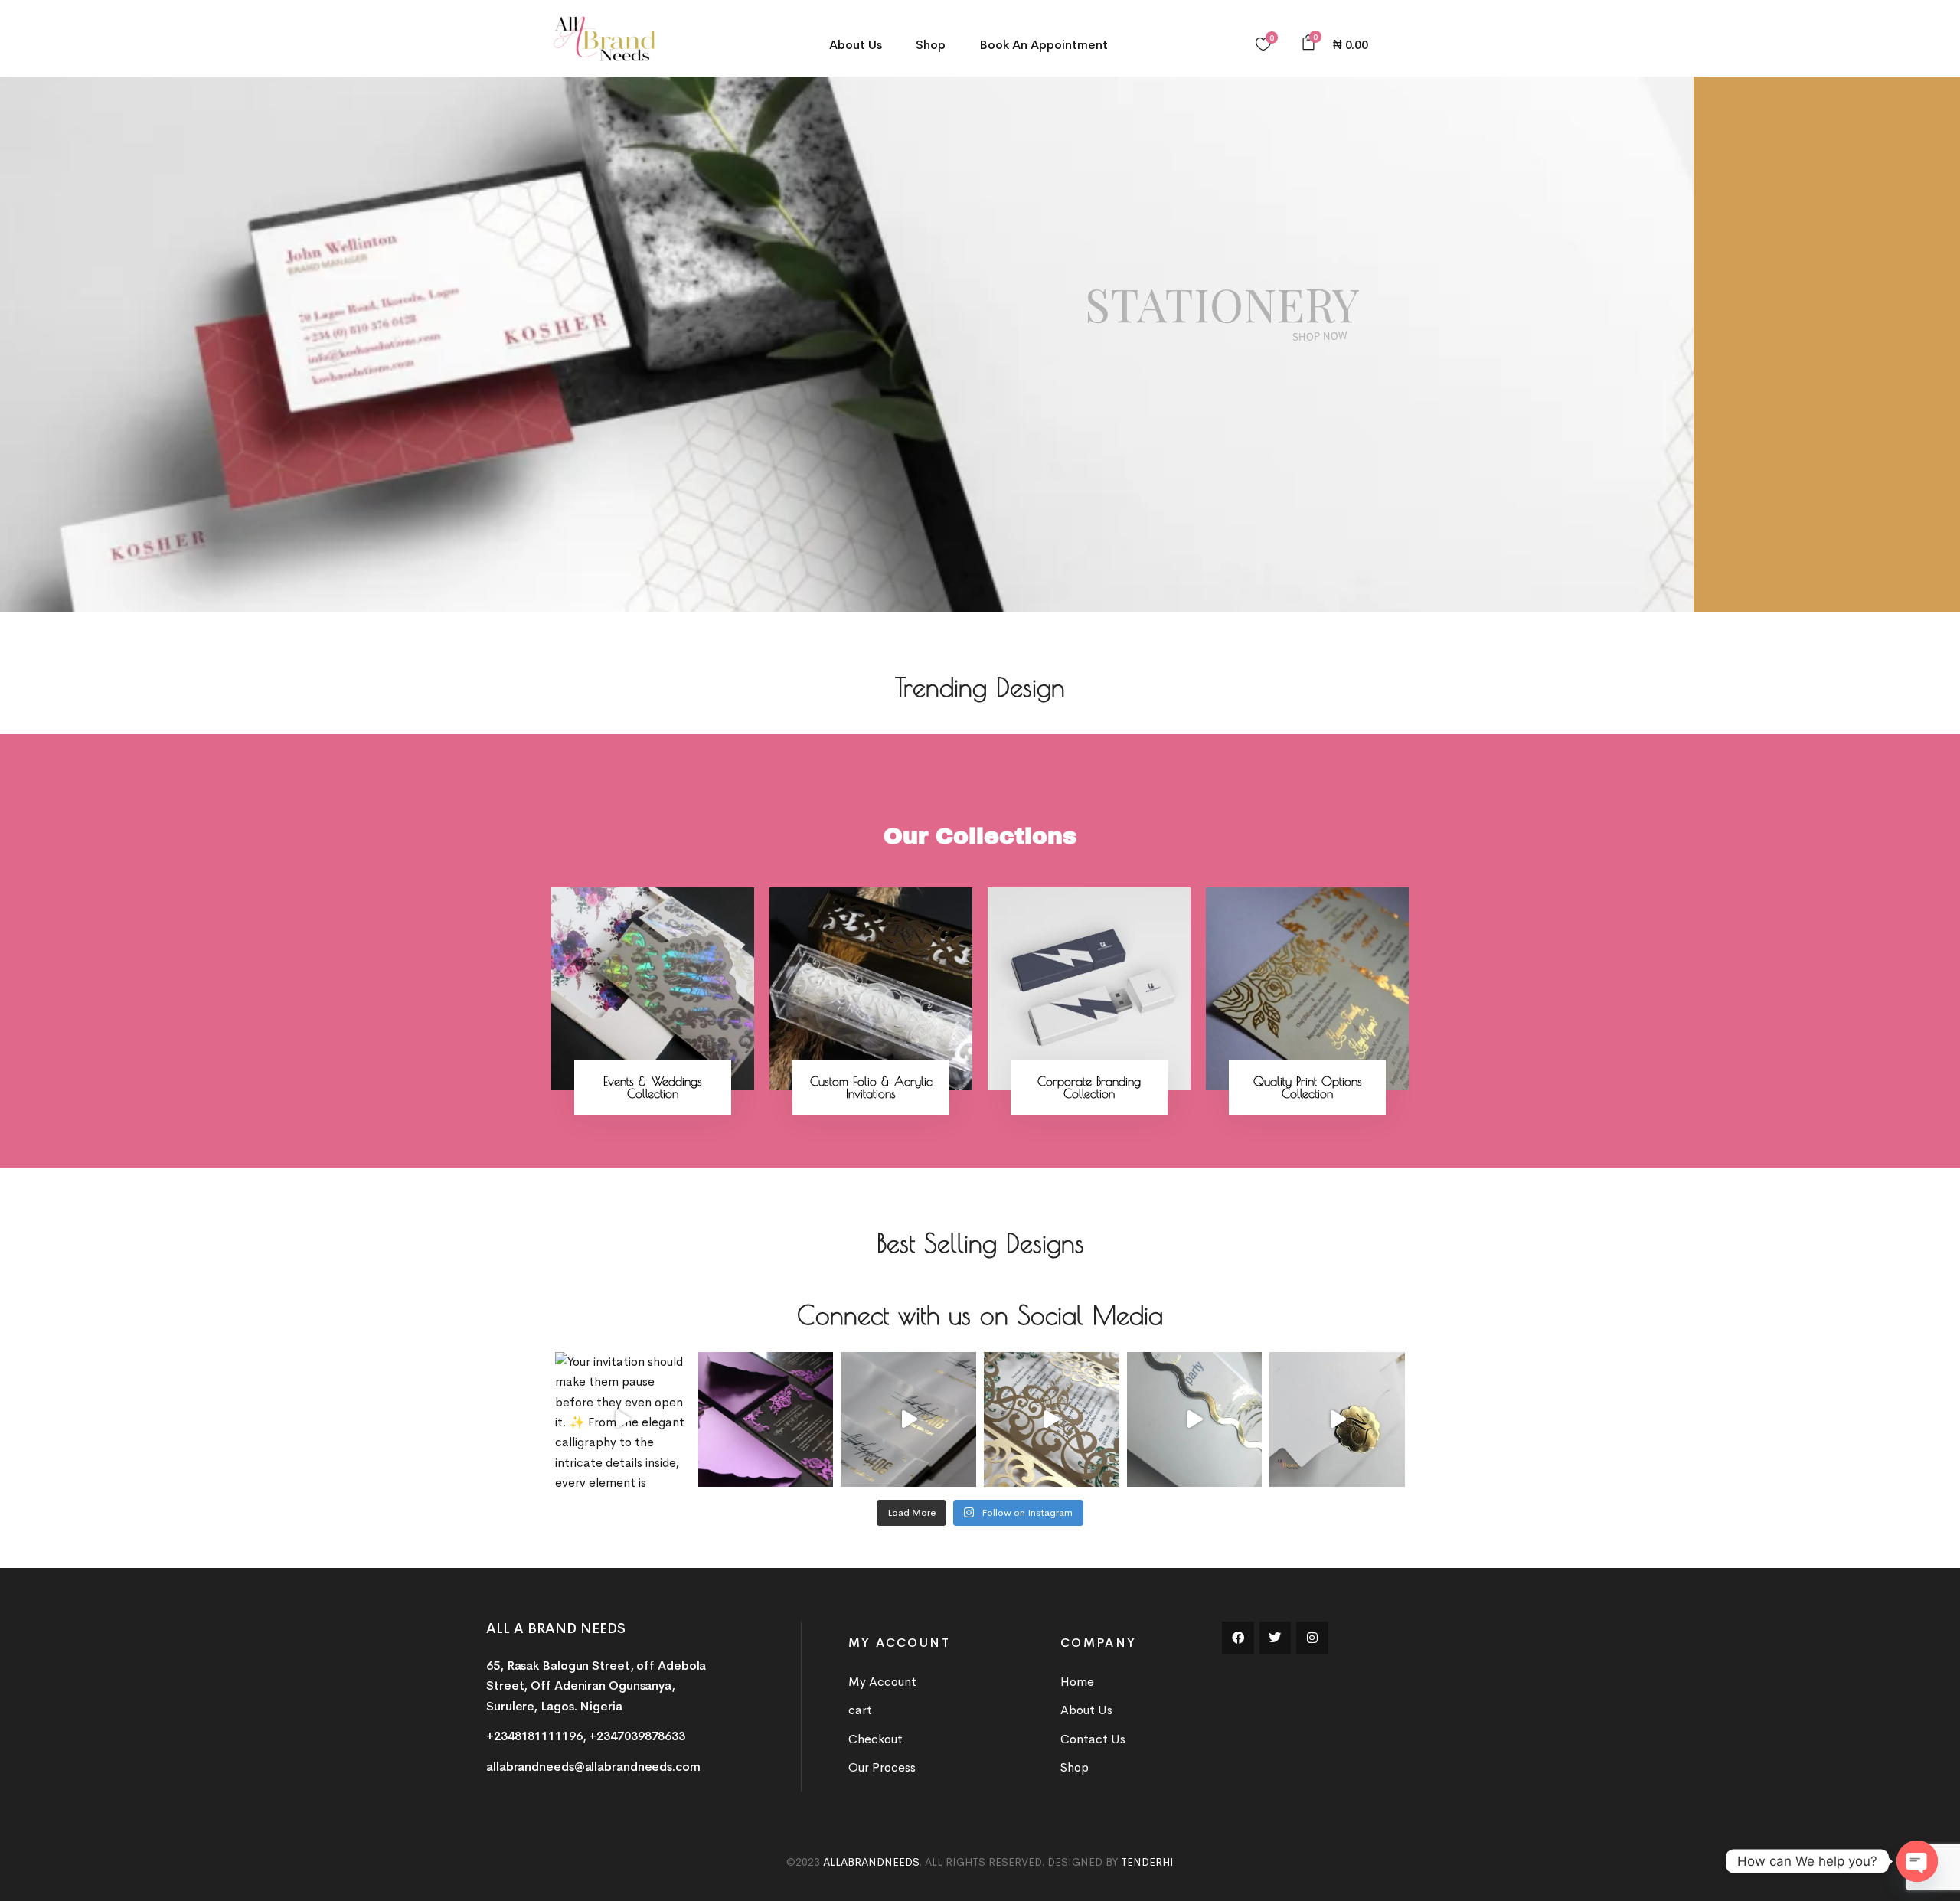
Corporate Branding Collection (1089, 1087)
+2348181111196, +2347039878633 (586, 1736)
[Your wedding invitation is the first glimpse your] (1052, 1420)
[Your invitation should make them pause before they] (623, 1420)
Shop (931, 45)
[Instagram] (1312, 1638)
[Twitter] (1276, 1638)
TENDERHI (1147, 1862)
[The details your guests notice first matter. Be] (1195, 1420)
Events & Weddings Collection (653, 1087)
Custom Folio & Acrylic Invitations (871, 1087)
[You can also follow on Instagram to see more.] (766, 1420)
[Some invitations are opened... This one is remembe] (908, 1420)
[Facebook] (1238, 1638)
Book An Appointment (1044, 45)
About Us (856, 45)
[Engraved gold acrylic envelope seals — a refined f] (1337, 1420)
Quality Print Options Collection (1308, 1087)
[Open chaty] (1917, 1861)
